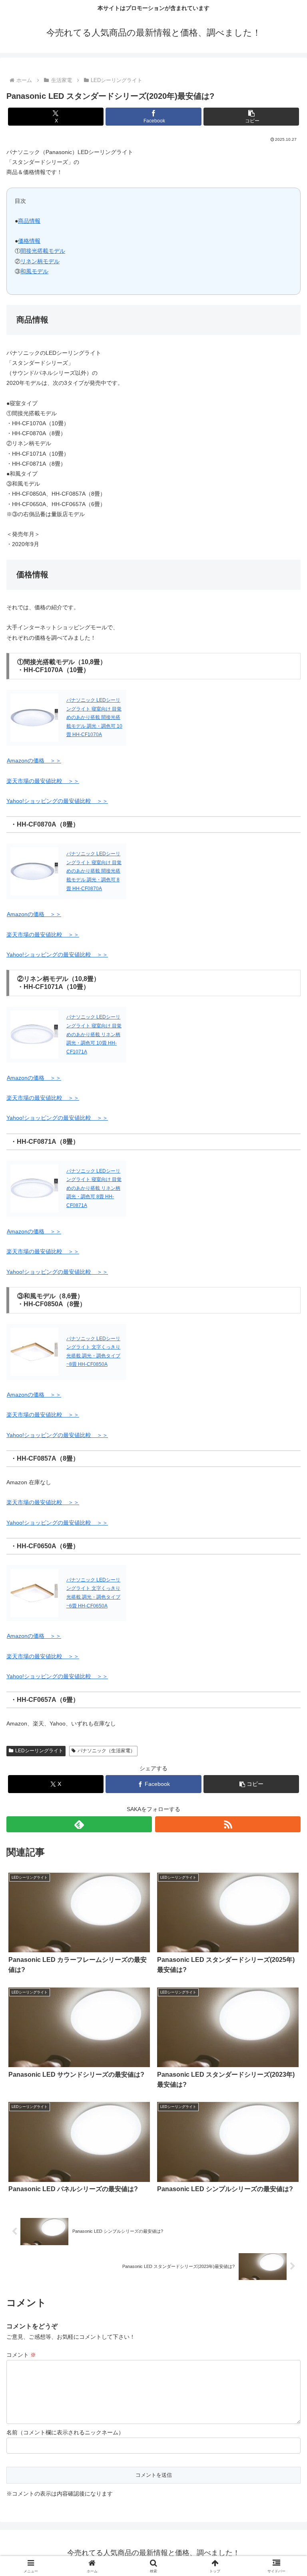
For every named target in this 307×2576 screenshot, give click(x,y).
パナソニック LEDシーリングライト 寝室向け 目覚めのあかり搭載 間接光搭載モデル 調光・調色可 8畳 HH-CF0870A (94, 871)
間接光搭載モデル (43, 251)
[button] (251, 117)
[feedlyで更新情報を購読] (79, 1824)
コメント (21, 2355)
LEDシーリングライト (39, 1751)
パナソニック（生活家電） (106, 1751)
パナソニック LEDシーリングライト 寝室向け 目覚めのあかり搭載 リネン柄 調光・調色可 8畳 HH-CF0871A (94, 1188)
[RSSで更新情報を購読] (228, 1824)
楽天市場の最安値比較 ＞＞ (43, 781)
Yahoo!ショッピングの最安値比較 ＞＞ (57, 801)
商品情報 (29, 221)
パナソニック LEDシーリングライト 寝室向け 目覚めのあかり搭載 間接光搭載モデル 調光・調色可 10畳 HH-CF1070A (94, 717)
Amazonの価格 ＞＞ (34, 761)
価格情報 (29, 241)
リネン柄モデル (40, 261)
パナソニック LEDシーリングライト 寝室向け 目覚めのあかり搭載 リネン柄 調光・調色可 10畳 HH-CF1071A (94, 1034)
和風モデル (34, 271)
